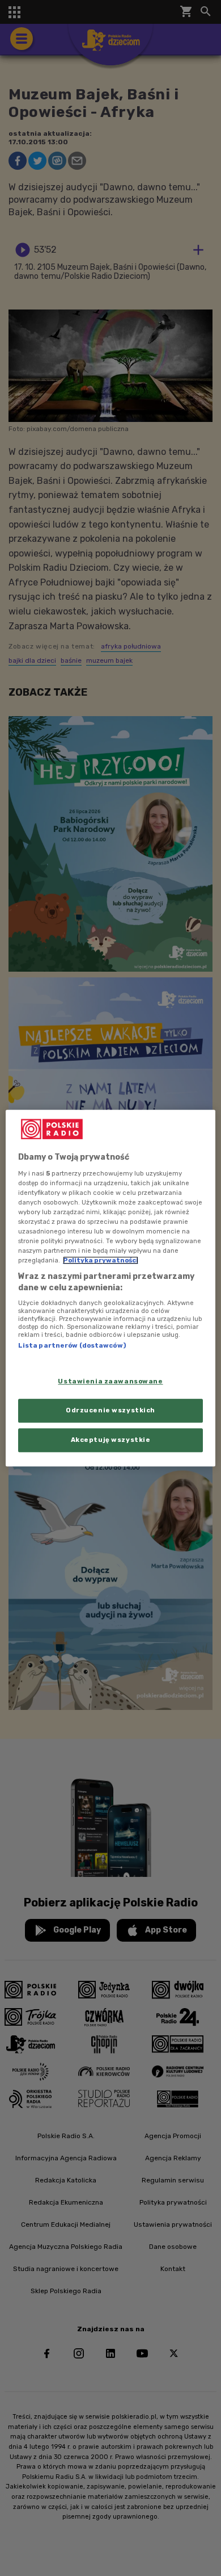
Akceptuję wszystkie (111, 1440)
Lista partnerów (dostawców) (72, 1346)
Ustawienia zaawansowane (110, 1381)
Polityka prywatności (101, 1260)
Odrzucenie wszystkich (110, 1410)
